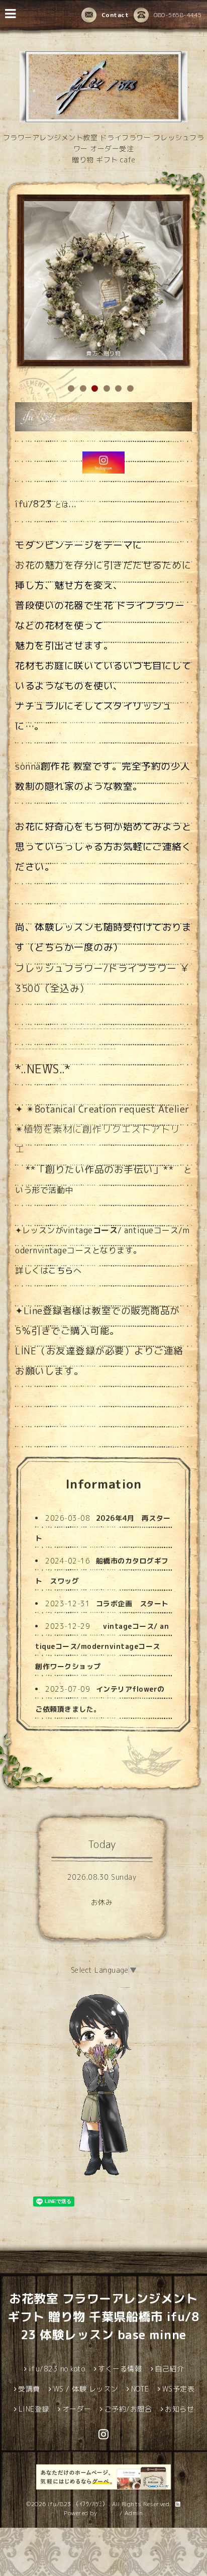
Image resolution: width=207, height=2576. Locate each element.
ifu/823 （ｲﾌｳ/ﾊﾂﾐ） (78, 2504)
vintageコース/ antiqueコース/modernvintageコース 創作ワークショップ (102, 1646)
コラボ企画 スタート (132, 1603)
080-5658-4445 (178, 15)
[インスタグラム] (103, 463)
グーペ (109, 2513)
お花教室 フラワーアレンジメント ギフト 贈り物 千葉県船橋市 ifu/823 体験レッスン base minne (103, 2317)
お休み (102, 1902)
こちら (61, 1270)
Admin (134, 2513)
